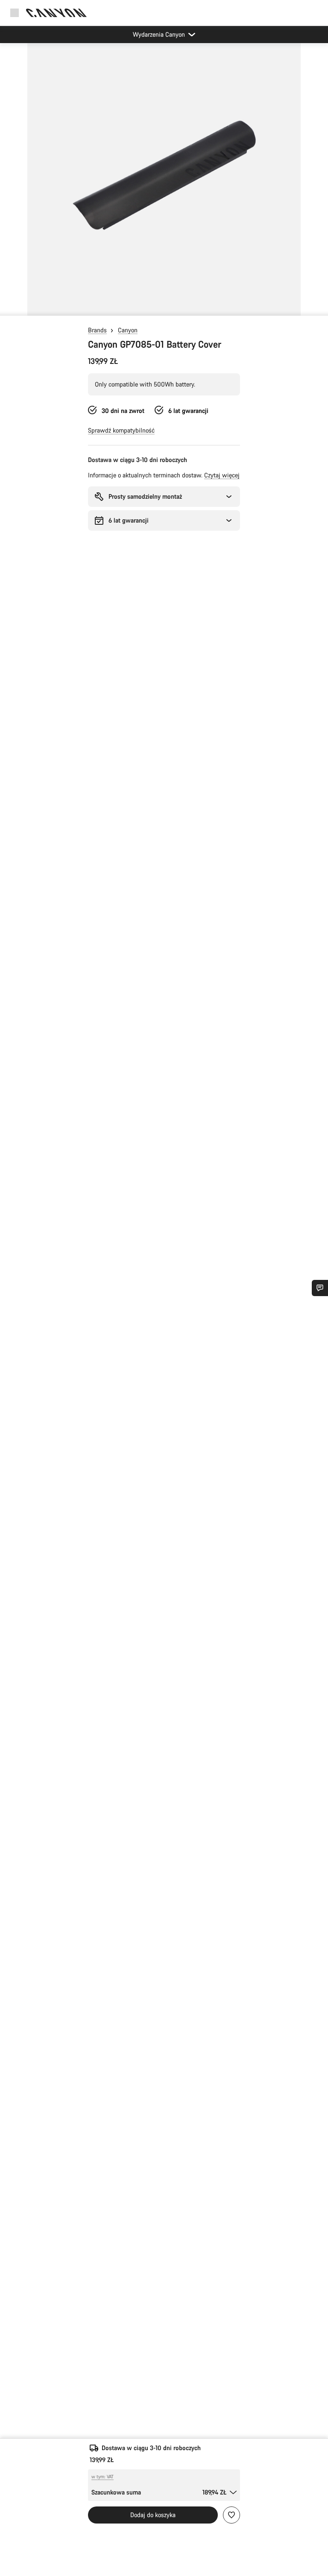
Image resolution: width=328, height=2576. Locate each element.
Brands (97, 330)
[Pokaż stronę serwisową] (320, 1288)
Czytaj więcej (222, 475)
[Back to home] (56, 13)
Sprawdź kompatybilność (121, 430)
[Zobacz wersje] (9, 307)
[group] (164, 179)
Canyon (128, 330)
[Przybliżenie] (164, 184)
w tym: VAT (102, 2477)
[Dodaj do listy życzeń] (231, 2515)
